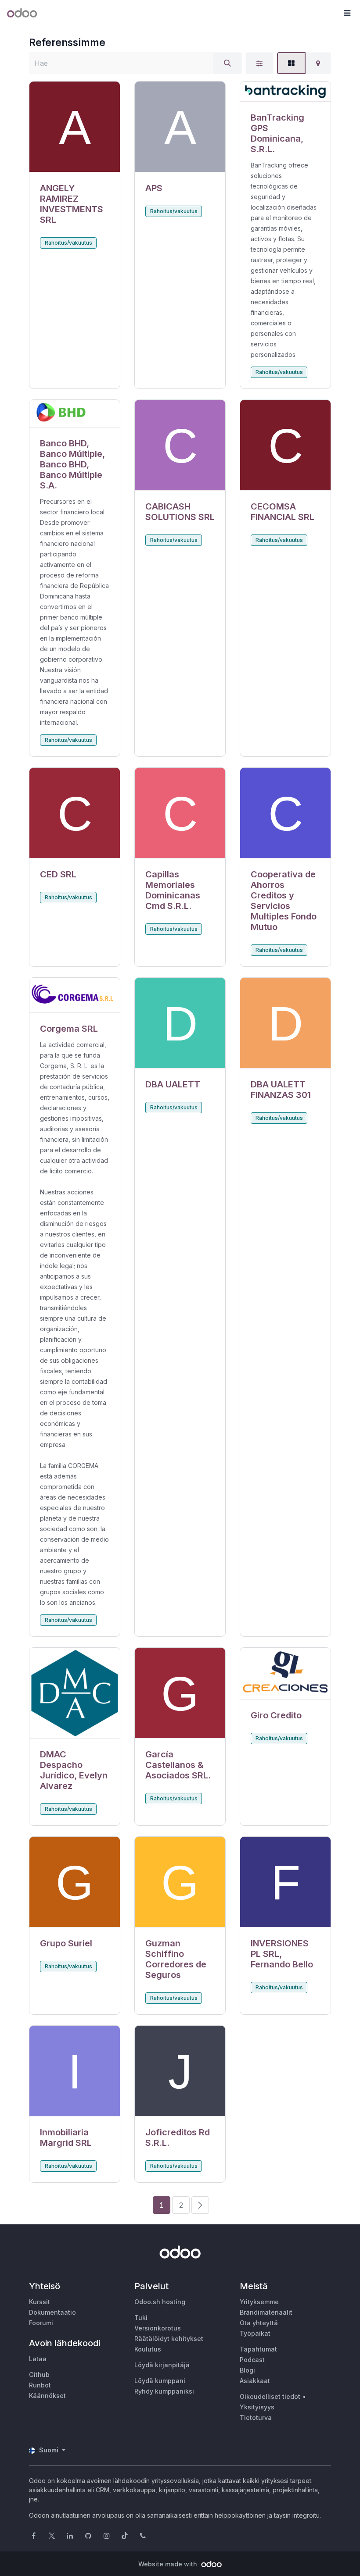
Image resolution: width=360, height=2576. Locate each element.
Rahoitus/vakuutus (68, 243)
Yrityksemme (259, 2302)
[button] (347, 13)
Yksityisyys (257, 2407)
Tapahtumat (258, 2349)
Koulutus (148, 2349)
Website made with (169, 2564)
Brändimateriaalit (266, 2312)
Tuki (141, 2318)
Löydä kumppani (160, 2381)
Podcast (252, 2360)
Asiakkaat (255, 2381)
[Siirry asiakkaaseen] (75, 127)
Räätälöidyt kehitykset (169, 2339)
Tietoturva (256, 2417)
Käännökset (47, 2396)
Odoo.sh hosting (160, 2302)
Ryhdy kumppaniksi (164, 2391)
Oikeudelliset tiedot (270, 2396)
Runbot (40, 2385)
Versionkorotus (158, 2328)
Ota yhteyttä (259, 2323)
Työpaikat (255, 2333)
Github (39, 2375)
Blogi (247, 2370)
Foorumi (41, 2323)
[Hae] (227, 63)
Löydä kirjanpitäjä (162, 2365)
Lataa (38, 2359)
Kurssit (40, 2302)
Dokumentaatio (52, 2312)
